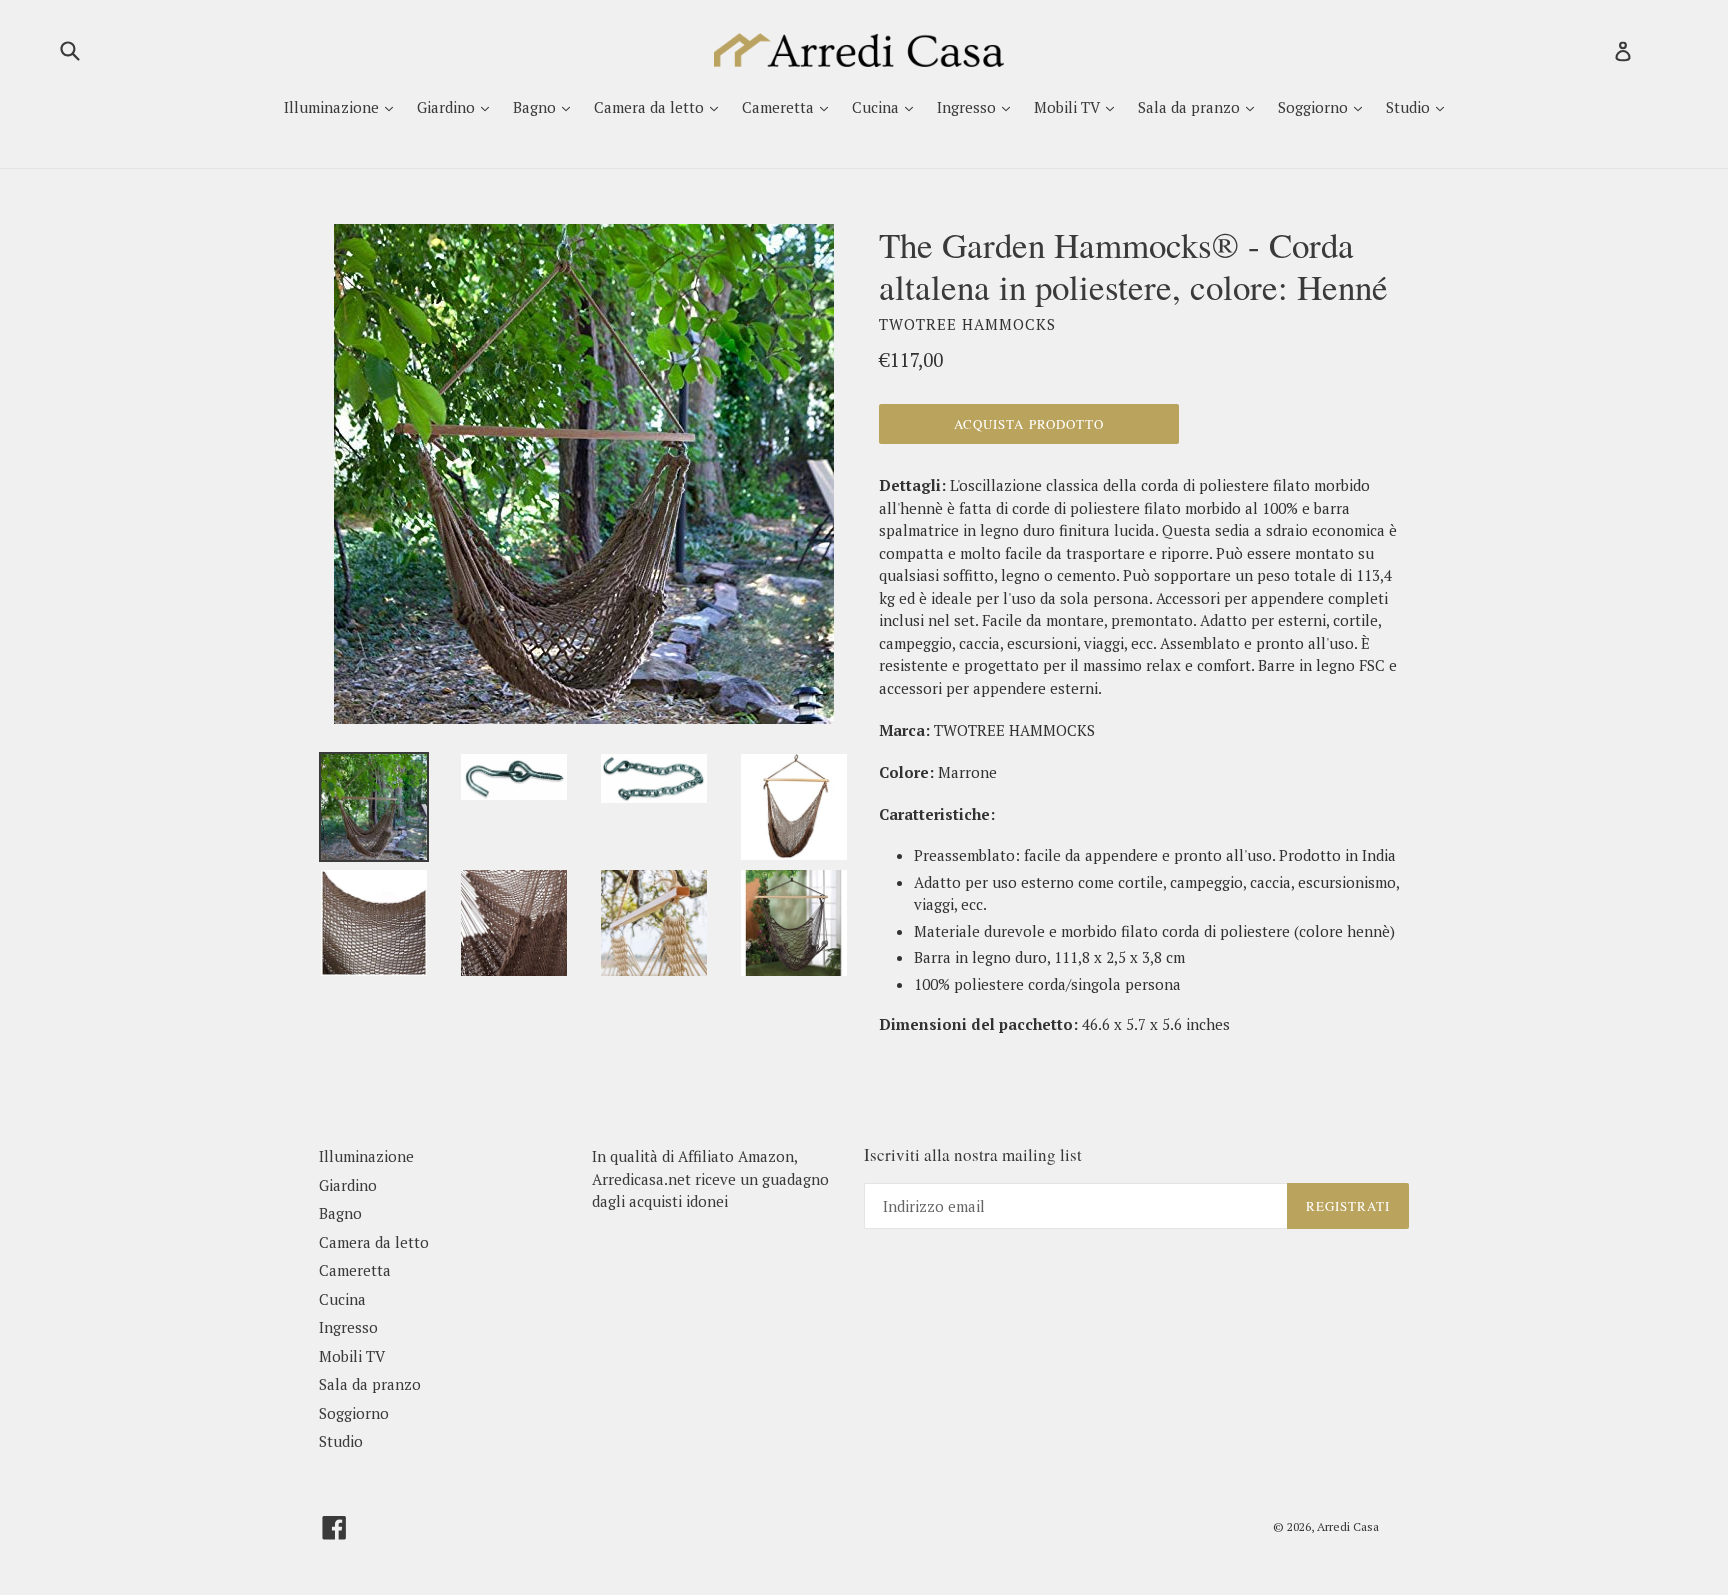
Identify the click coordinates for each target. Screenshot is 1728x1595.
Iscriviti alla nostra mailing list (973, 1155)
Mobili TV (1069, 107)
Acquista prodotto (1029, 424)
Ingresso (968, 107)
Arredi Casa (1348, 1526)
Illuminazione (333, 107)
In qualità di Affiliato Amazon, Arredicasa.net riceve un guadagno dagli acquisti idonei (710, 1178)
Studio (1410, 107)
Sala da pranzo (1191, 107)
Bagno (536, 107)
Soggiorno (1315, 107)
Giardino (448, 107)
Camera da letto (651, 107)
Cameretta (780, 107)
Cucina (877, 107)
